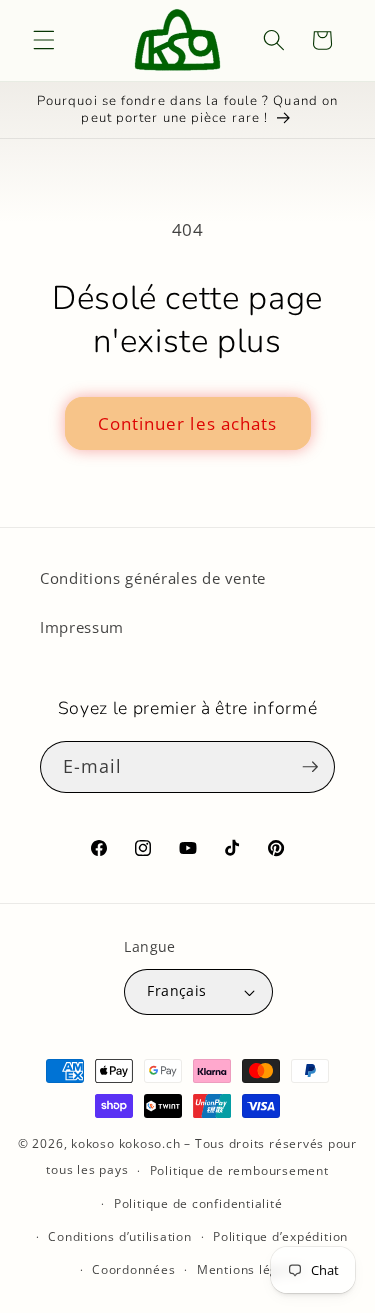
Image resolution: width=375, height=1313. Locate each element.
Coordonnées (133, 1269)
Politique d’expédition (280, 1236)
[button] (44, 40)
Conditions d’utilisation (119, 1236)
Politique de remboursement (239, 1170)
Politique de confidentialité (198, 1203)
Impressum (82, 627)
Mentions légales (250, 1269)
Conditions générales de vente (153, 578)
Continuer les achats (188, 423)
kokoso (93, 1143)
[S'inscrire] (310, 767)
